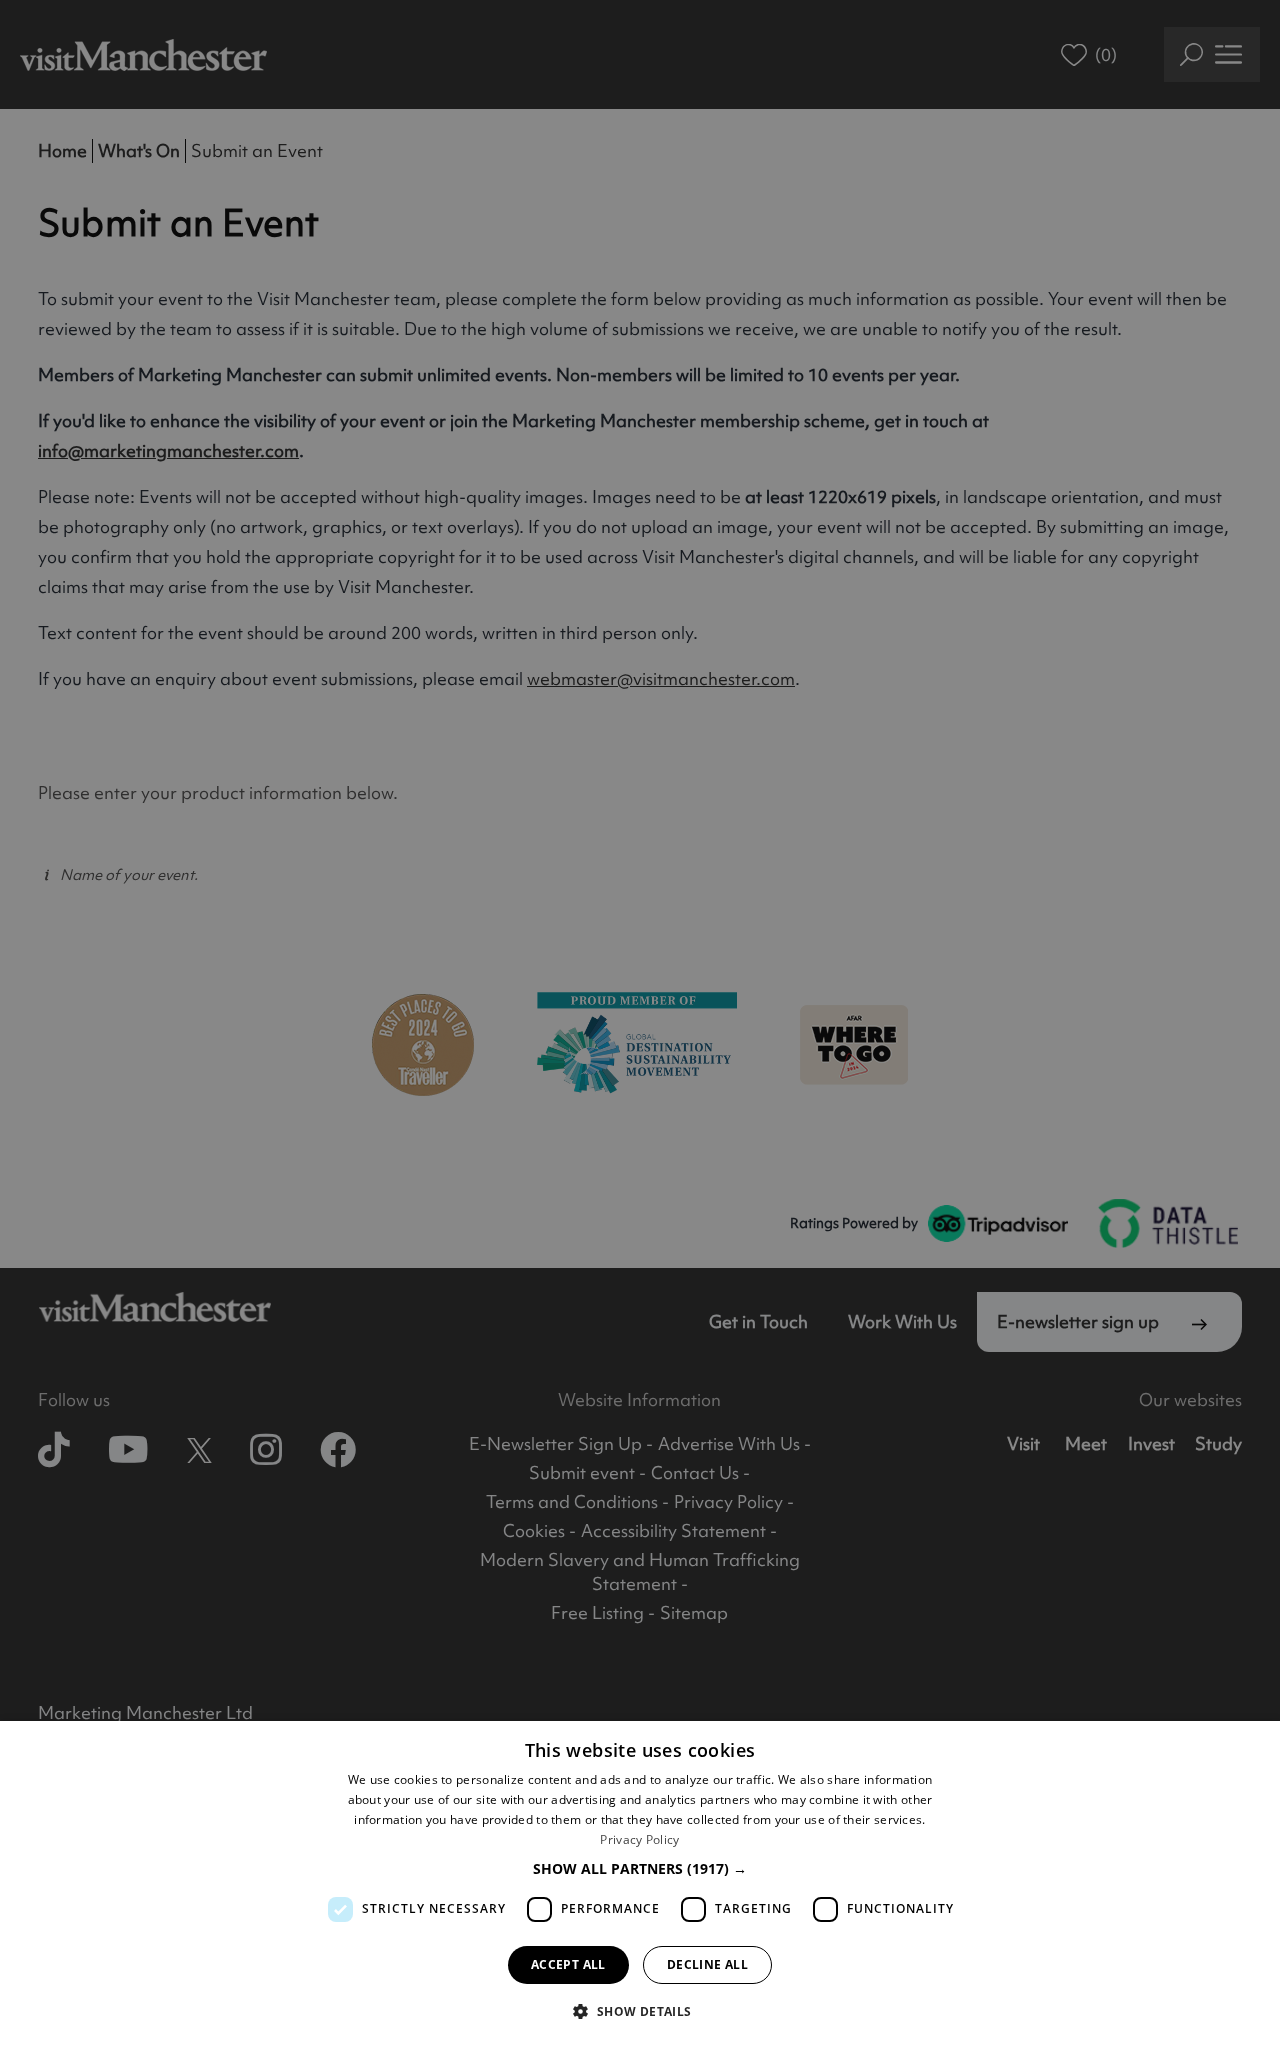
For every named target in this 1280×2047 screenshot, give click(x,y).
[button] (640, 1868)
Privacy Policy (639, 1839)
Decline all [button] (707, 1964)
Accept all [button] (568, 1964)
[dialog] (640, 1884)
